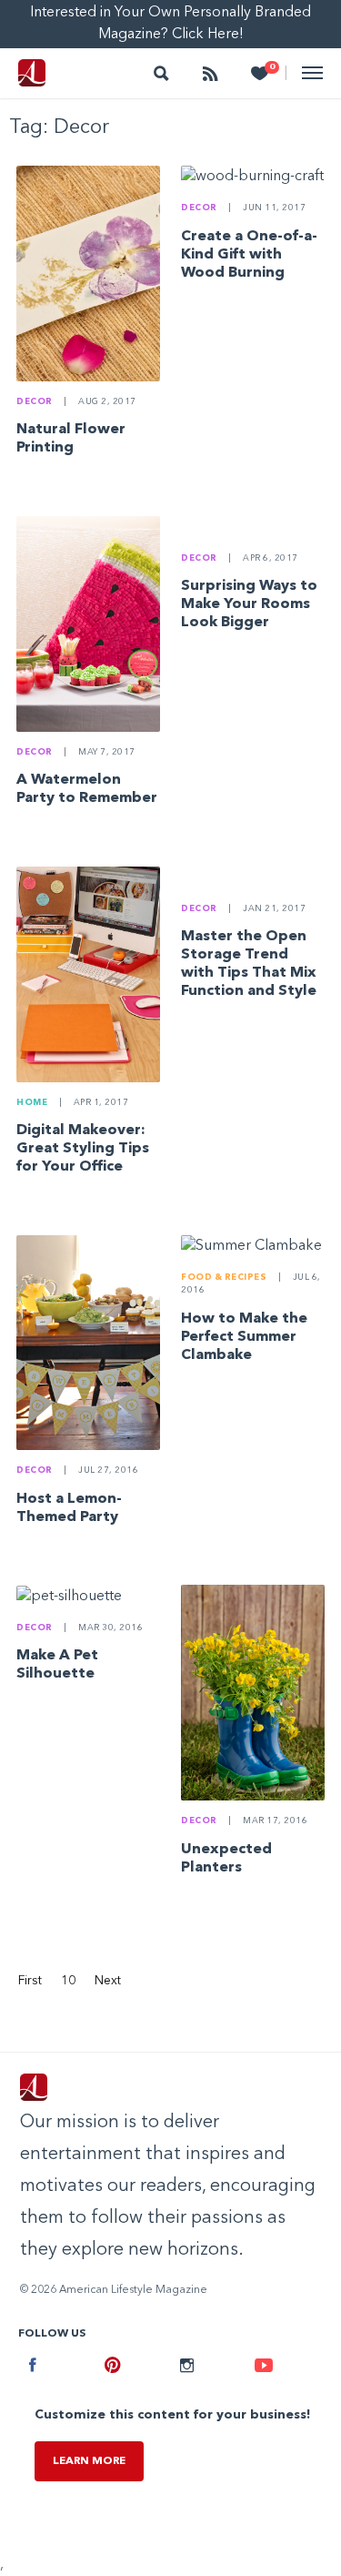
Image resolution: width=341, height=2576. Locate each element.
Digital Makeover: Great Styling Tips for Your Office (83, 1149)
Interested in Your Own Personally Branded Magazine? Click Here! (170, 24)
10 (68, 1981)
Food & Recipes (224, 1278)
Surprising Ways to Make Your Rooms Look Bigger (249, 604)
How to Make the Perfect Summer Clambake (244, 1337)
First (30, 1981)
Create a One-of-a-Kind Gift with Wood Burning (249, 255)
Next (108, 1981)
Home (32, 1103)
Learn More (89, 2461)
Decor (35, 402)
